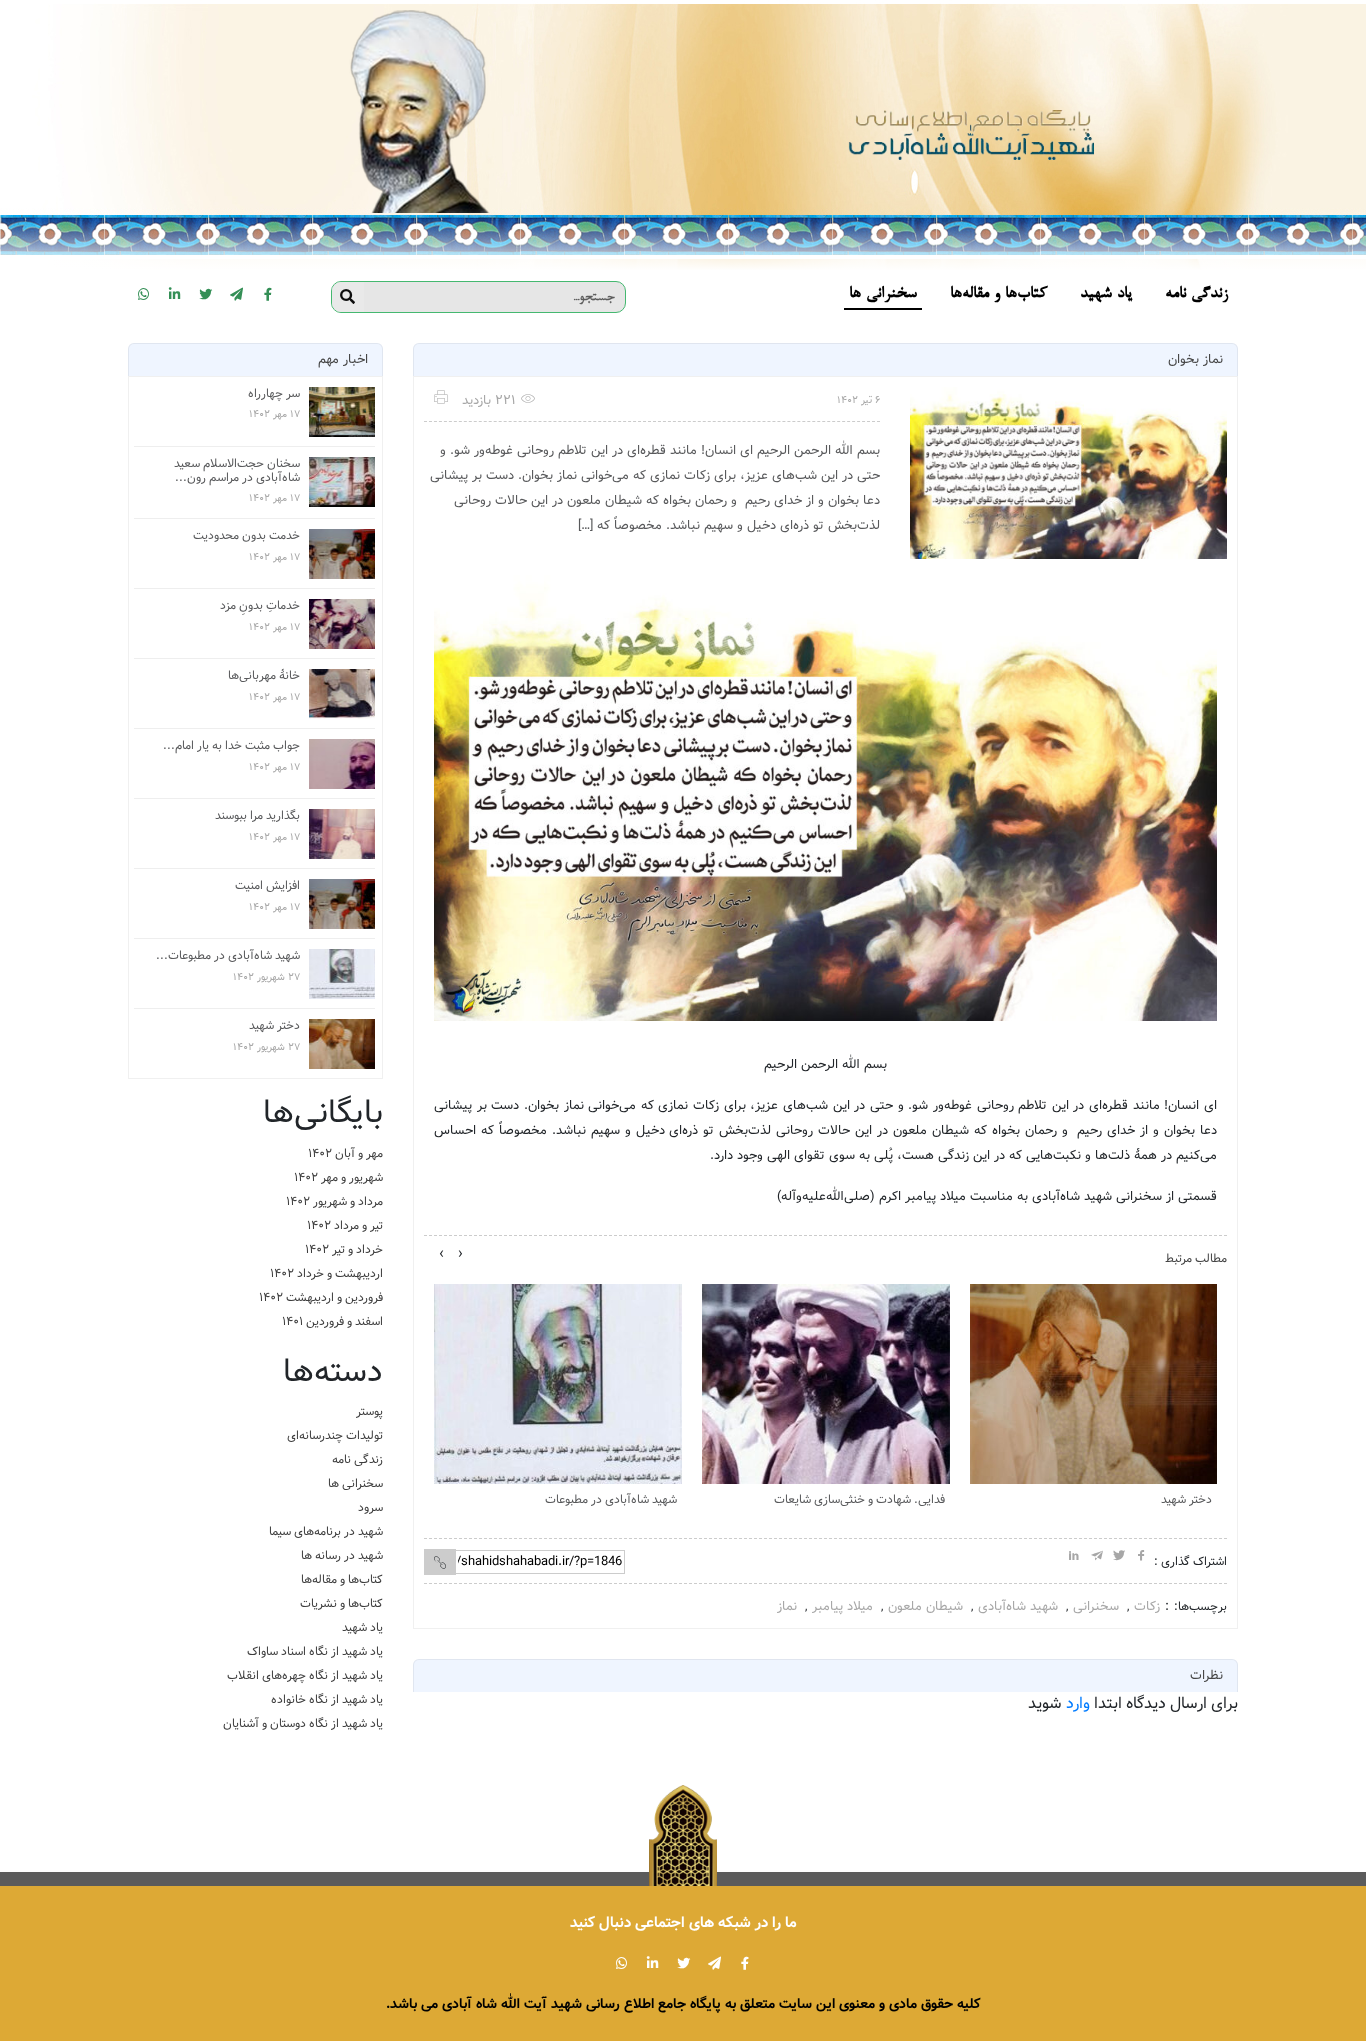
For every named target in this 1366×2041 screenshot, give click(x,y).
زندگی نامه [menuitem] (1196, 294)
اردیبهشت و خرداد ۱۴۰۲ (326, 1273)
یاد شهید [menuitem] (1106, 294)
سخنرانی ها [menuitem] (883, 294)
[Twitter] (206, 294)
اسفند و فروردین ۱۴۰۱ (332, 1321)
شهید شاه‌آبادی (1018, 1606)
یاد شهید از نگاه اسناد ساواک (315, 1651)
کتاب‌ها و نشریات (341, 1603)
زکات (1147, 1606)
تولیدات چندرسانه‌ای (335, 1435)
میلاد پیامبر (842, 1606)
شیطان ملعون (925, 1606)
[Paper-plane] (237, 294)
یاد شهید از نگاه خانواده (327, 1699)
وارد (1078, 1703)
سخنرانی (1096, 1606)
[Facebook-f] (268, 294)
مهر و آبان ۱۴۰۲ (345, 1153)
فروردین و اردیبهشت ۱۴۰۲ (321, 1297)
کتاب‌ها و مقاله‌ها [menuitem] (998, 294)
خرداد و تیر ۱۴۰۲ (344, 1249)
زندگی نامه (357, 1459)
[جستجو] (348, 297)
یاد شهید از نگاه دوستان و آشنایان (303, 1723)
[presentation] (460, 1254)
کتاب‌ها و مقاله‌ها (342, 1579)
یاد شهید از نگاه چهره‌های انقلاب (305, 1675)
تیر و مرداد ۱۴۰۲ (345, 1225)
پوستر (369, 1411)
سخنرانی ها (355, 1483)
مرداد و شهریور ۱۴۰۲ (334, 1201)
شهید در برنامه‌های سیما (326, 1531)
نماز (787, 1606)
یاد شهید (362, 1627)
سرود (370, 1507)
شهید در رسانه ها (342, 1555)
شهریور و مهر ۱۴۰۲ (338, 1177)
